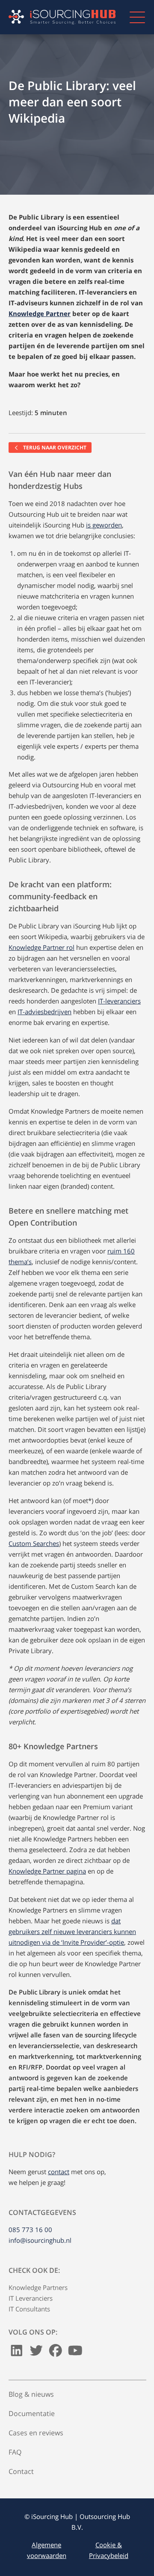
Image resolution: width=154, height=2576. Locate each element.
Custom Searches (34, 1543)
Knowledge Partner (40, 313)
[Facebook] (56, 2353)
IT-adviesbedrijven (44, 1012)
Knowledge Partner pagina (47, 1871)
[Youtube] (75, 2353)
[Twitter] (36, 2353)
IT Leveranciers (31, 2298)
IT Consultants (29, 2309)
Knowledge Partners (38, 2287)
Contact (21, 2471)
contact (59, 2172)
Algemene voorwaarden (47, 2550)
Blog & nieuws (31, 2394)
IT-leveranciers (119, 1001)
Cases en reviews (36, 2433)
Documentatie (32, 2413)
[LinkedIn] (17, 2353)
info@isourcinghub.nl (40, 2240)
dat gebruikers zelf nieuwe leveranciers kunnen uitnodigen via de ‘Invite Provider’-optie (72, 1931)
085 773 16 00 (30, 2230)
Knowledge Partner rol (41, 947)
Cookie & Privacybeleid (109, 2550)
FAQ (15, 2452)
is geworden (104, 525)
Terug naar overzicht (54, 447)
